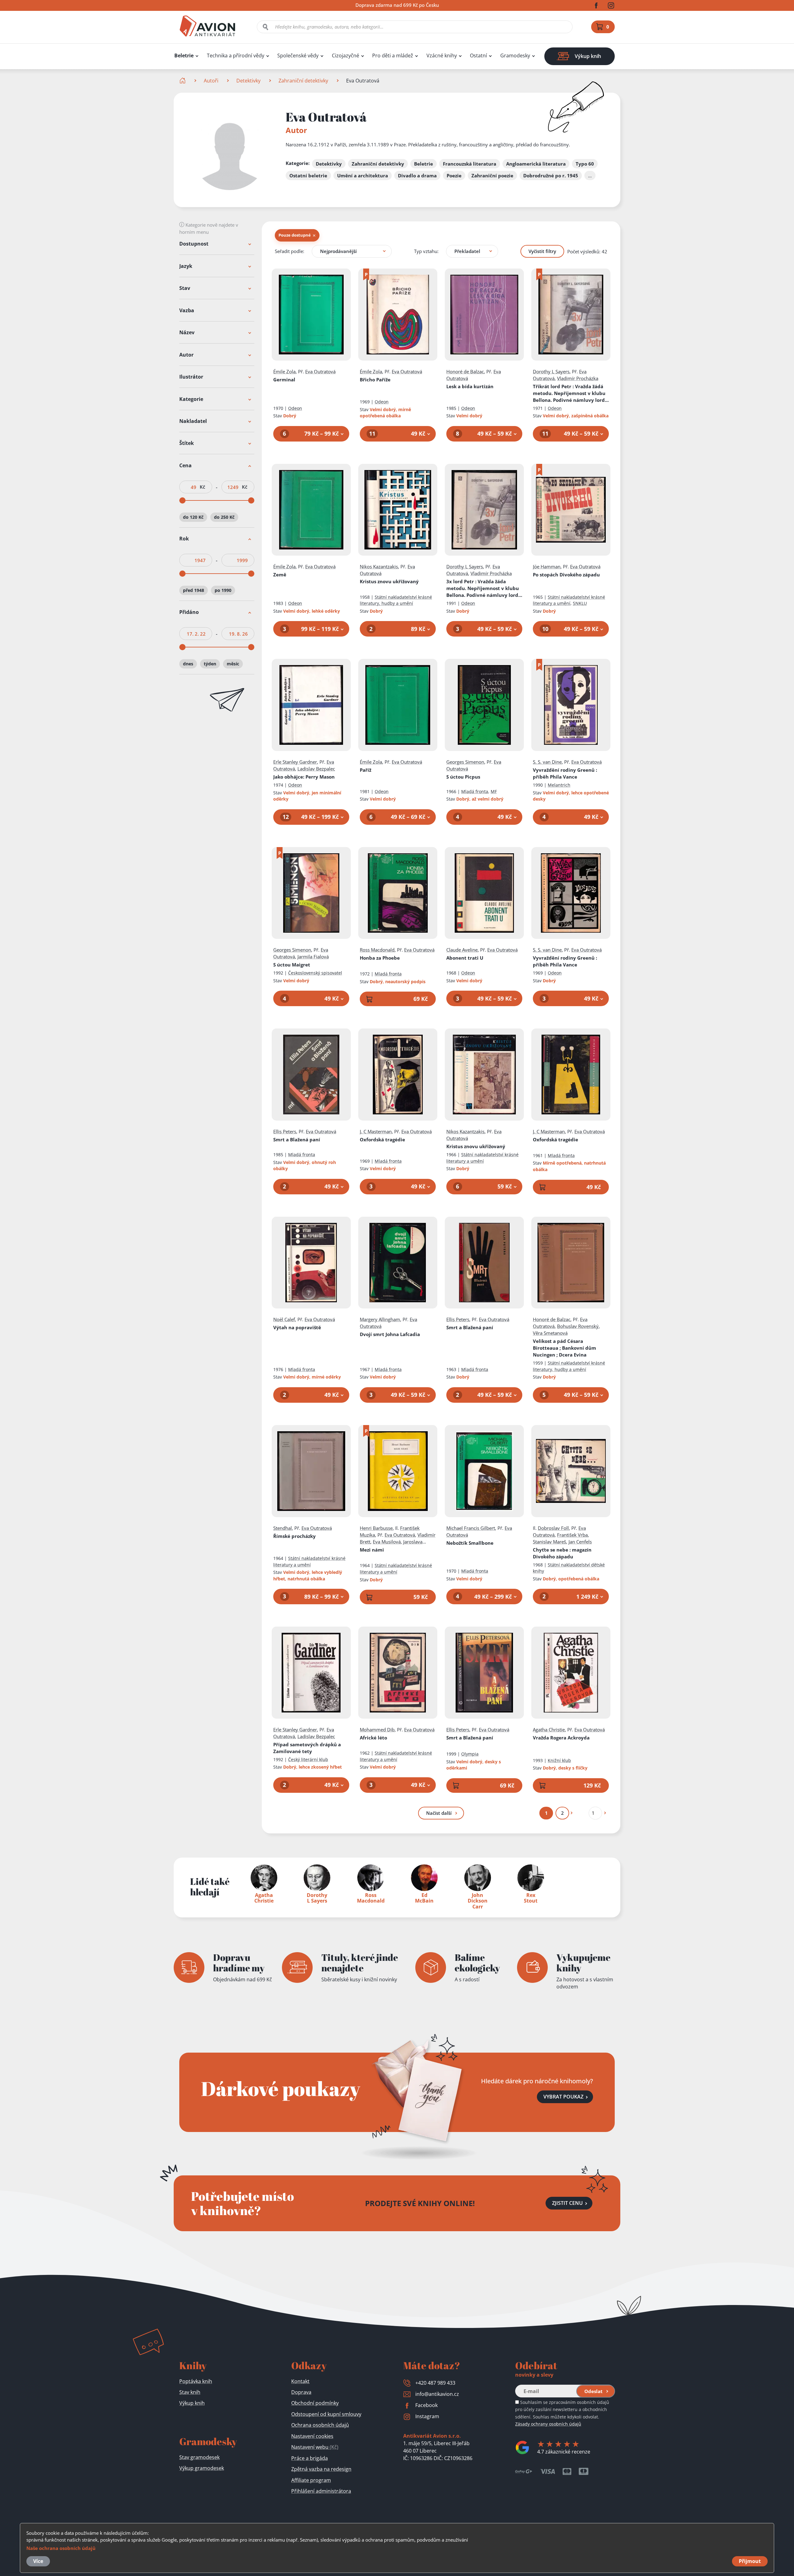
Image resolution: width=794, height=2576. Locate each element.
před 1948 (194, 591)
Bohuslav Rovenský (578, 1326)
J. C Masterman (376, 1131)
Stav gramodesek (199, 2457)
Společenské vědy (298, 56)
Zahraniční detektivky (303, 81)
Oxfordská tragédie (382, 1139)
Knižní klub (559, 1760)
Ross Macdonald (377, 950)
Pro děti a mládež (393, 56)
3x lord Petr (484, 588)
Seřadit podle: (290, 251)
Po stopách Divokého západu (566, 575)
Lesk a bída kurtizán (470, 386)
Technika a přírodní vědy (236, 56)
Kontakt (300, 2381)
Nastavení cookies (312, 2436)
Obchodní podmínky (315, 2403)
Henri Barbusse (376, 1528)
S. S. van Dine (547, 762)
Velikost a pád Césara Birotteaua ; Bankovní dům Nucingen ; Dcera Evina (564, 1348)
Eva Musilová (387, 1542)
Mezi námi (372, 1550)
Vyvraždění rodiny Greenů (565, 773)
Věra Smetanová (550, 1333)
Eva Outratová (320, 371)
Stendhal (283, 1528)
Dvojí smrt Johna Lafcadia (390, 1334)
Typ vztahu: (426, 251)
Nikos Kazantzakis (379, 566)
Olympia (470, 1754)
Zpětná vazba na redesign (321, 2469)
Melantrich (559, 785)
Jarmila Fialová (313, 957)
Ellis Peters (285, 1131)
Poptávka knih (196, 2381)
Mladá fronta (475, 791)
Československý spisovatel (315, 973)
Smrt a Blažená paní (297, 1139)
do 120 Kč (193, 517)
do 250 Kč (224, 517)
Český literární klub (308, 1759)
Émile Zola (284, 371)
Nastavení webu (315, 2447)
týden (210, 664)
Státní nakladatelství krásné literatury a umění (569, 600)
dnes (188, 664)
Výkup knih (192, 2403)
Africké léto (373, 1738)
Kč (202, 487)
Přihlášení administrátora (321, 2491)
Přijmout (750, 2561)
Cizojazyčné (346, 56)
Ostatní (478, 56)
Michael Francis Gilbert (471, 1528)
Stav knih (190, 2392)
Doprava (301, 2392)
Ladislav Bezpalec (316, 769)
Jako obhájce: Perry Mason (304, 777)
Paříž (366, 770)
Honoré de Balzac (465, 371)
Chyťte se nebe (562, 1553)
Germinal (284, 380)
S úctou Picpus (463, 777)
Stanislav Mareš (549, 1542)
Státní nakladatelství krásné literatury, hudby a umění (396, 600)
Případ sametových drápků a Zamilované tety (307, 1748)
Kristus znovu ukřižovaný (389, 581)
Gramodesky (515, 56)
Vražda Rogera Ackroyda (561, 1738)
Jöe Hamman (547, 566)
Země (280, 575)
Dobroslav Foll (553, 1528)
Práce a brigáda (310, 2458)
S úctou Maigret (292, 965)
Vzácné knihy (442, 56)
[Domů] (183, 81)
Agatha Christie (549, 1730)
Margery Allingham (380, 1319)
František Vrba (572, 1535)
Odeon (295, 408)
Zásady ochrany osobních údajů (548, 2424)
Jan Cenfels (580, 1542)
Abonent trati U (465, 958)
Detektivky (248, 81)
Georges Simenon (465, 762)
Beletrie (184, 56)
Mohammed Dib (377, 1730)
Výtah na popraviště (297, 1327)
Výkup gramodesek (202, 2468)
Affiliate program (311, 2480)
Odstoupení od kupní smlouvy (326, 2414)
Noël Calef (284, 1319)
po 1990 (223, 591)
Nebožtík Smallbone (470, 1543)
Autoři (211, 81)
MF (494, 791)
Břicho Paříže (375, 380)
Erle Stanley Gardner (295, 762)
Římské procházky (294, 1536)
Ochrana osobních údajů (320, 2425)
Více (38, 2561)
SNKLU (580, 603)
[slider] (182, 500)
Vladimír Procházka (578, 378)
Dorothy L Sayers (551, 371)
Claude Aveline (462, 950)
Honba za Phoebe (380, 958)
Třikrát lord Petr (570, 393)
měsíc (233, 664)
